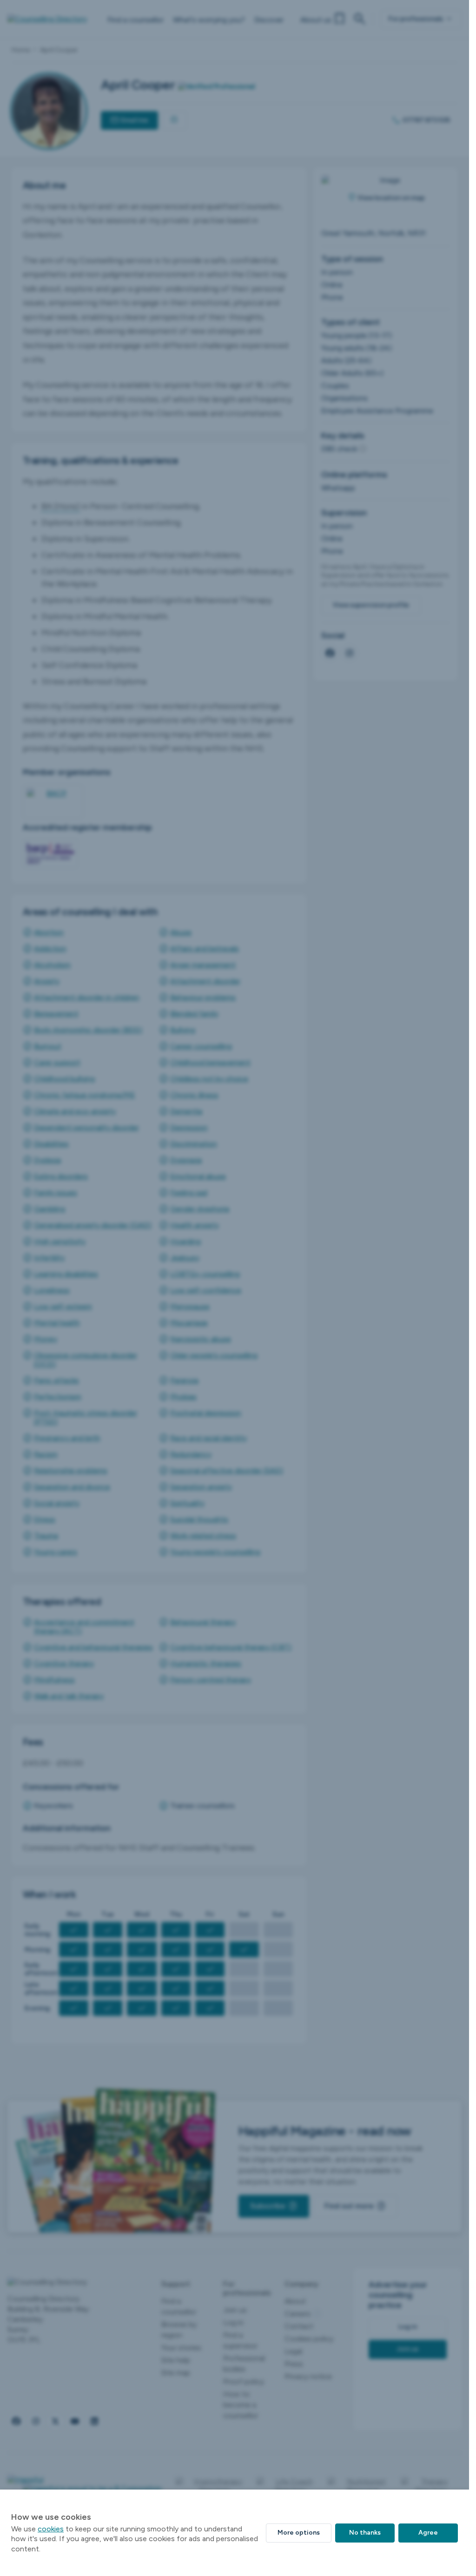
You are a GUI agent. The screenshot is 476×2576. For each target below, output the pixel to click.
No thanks (365, 2533)
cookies (51, 2529)
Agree (428, 2533)
